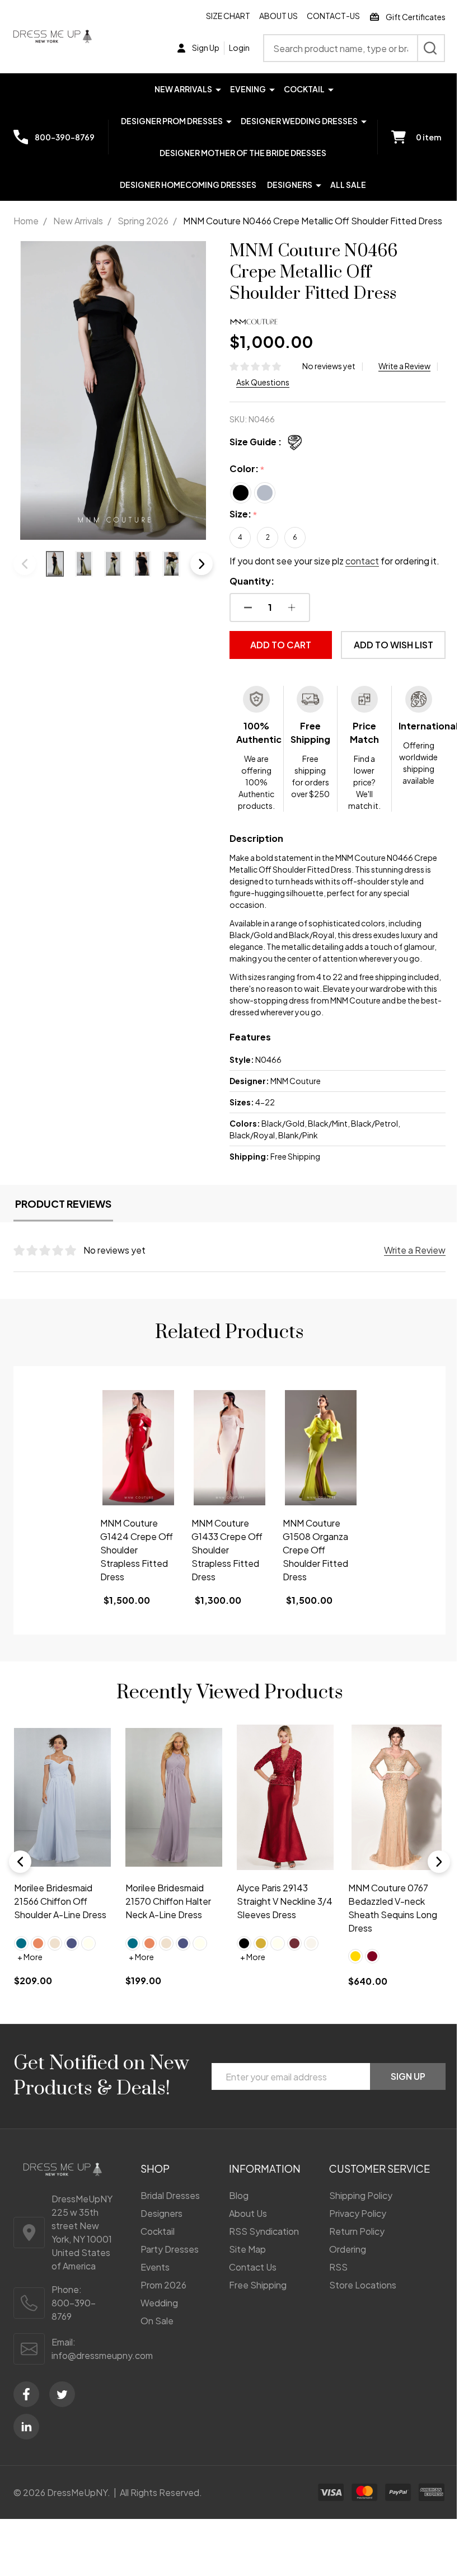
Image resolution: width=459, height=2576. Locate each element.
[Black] (244, 1943)
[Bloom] (38, 1943)
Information (265, 2168)
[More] (218, 89)
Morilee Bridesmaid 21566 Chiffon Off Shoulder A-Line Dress (60, 1901)
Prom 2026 (163, 2285)
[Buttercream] (55, 1943)
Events (155, 2267)
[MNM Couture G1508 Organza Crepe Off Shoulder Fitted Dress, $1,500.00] (321, 1448)
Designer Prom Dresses (172, 121)
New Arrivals (183, 89)
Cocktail (304, 89)
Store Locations (363, 2285)
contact (362, 561)
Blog (239, 2195)
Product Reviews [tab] (63, 1204)
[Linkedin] (26, 2427)
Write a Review (404, 366)
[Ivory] (88, 1943)
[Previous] (20, 1862)
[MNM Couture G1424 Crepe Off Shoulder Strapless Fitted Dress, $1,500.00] (139, 1448)
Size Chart (228, 16)
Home (26, 221)
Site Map (247, 2249)
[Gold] (261, 1943)
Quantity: (252, 581)
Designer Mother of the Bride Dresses (243, 153)
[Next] (439, 1862)
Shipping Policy (361, 2195)
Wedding (159, 2303)
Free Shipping (258, 2285)
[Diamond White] (311, 1943)
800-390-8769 (74, 2309)
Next (202, 564)
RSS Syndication (264, 2231)
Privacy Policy (358, 2213)
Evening (248, 89)
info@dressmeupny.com (102, 2355)
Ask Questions (263, 382)
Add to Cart (281, 645)
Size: (243, 514)
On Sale (157, 2321)
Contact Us (253, 2267)
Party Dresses (170, 2249)
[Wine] (294, 1943)
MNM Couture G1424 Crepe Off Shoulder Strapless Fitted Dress (137, 1550)
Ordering (348, 2249)
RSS (338, 2267)
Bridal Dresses (170, 2195)
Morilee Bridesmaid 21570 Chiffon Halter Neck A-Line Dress (168, 1901)
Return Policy (357, 2231)
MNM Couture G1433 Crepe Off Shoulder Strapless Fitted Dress (227, 1550)
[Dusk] (72, 1943)
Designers (290, 185)
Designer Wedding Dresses (299, 121)
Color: (247, 469)
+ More (30, 1957)
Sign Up (408, 2076)
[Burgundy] (372, 1956)
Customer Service (380, 2168)
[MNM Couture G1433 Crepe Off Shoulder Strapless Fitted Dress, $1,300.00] (230, 1448)
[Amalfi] (21, 1943)
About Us (278, 16)
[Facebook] (26, 2394)
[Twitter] (62, 2394)
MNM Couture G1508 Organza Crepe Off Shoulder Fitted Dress (315, 1550)
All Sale (348, 185)
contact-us (333, 16)
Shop (155, 2168)
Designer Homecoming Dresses (188, 185)
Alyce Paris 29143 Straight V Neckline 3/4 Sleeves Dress (285, 1901)
